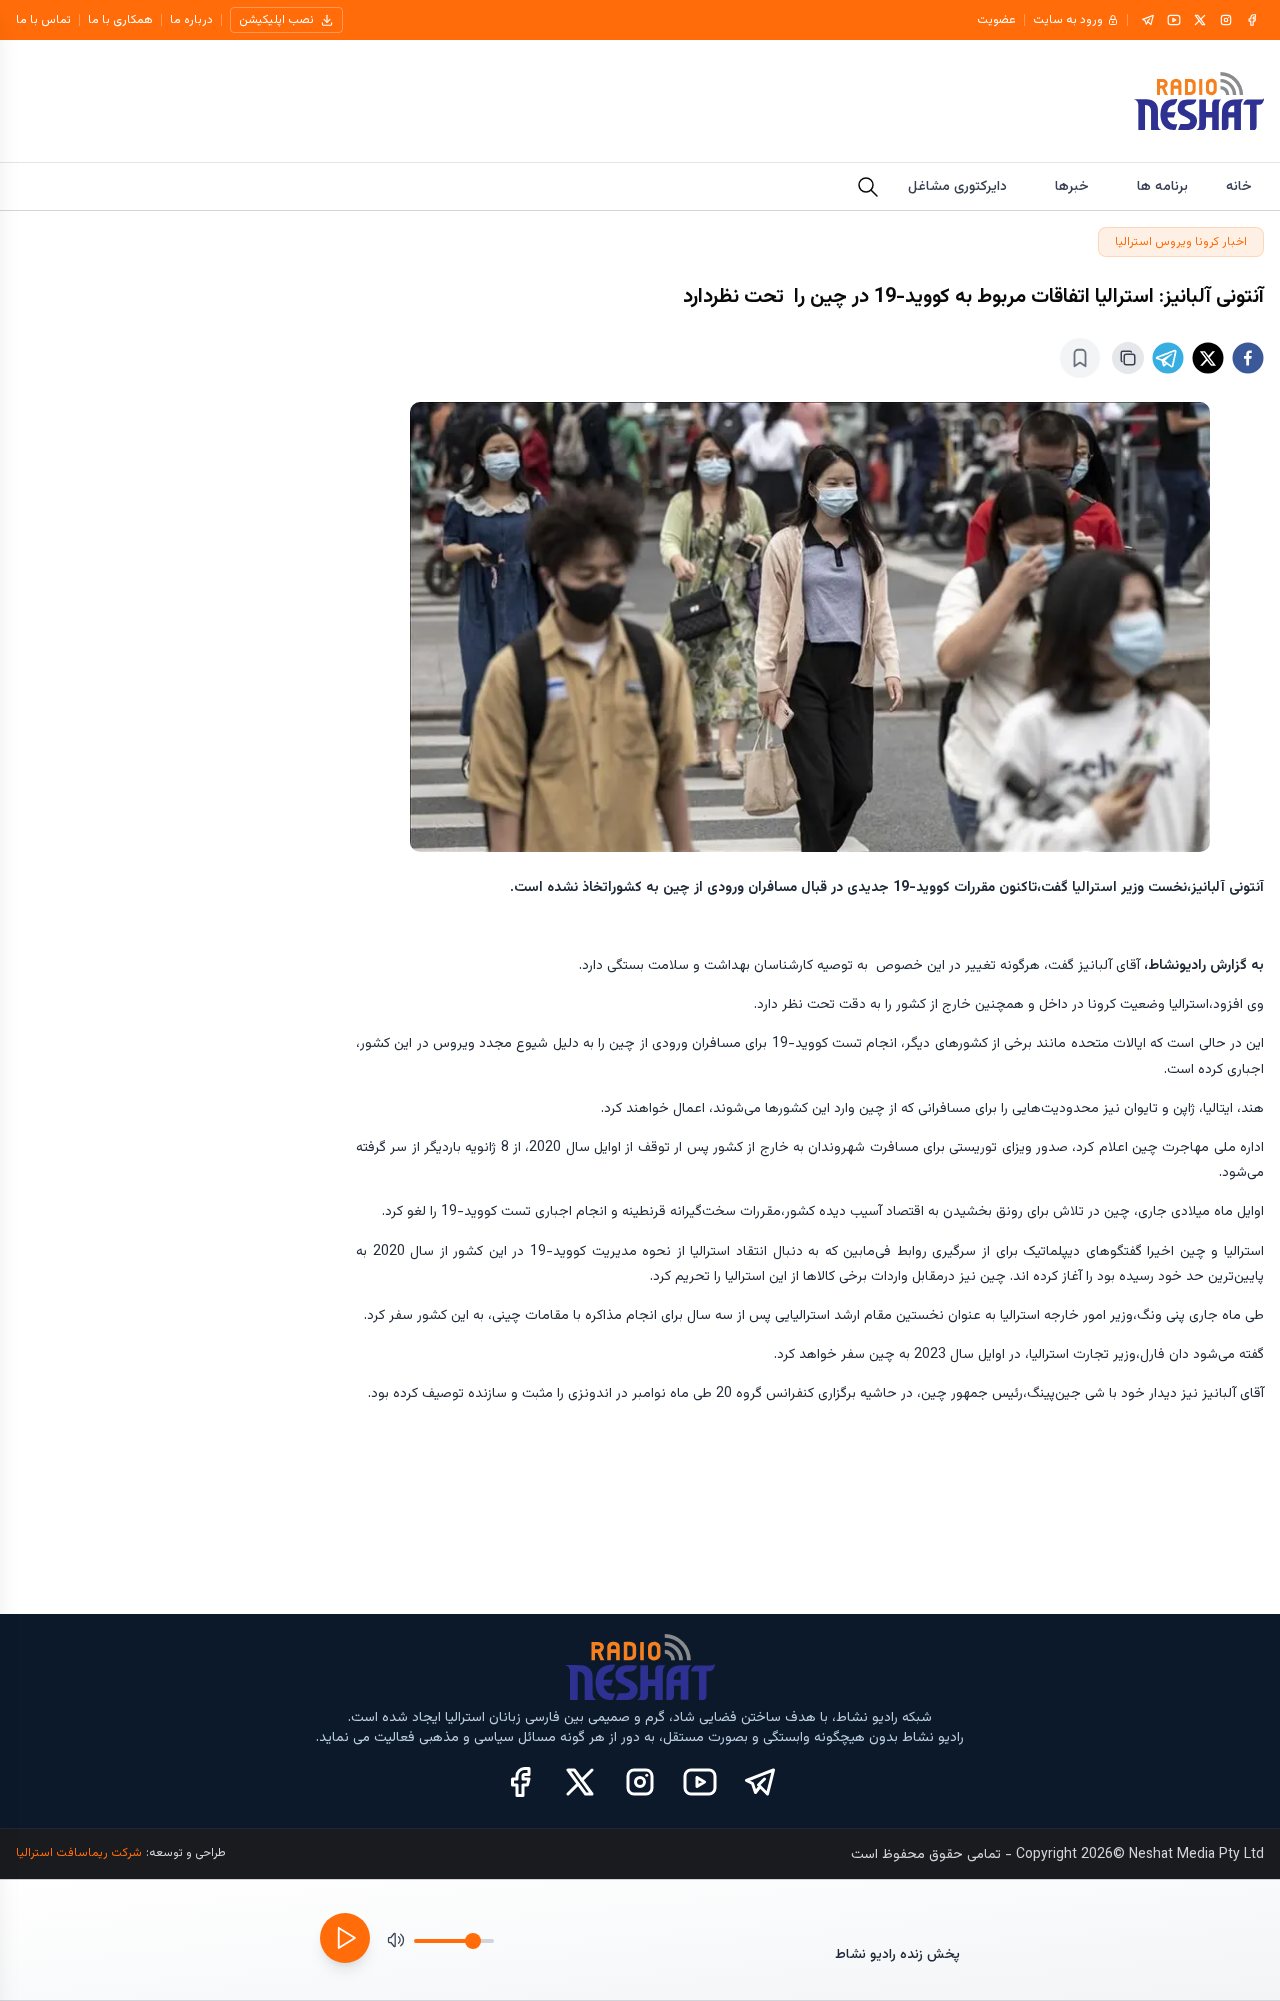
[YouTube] (1174, 20)
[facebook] (1248, 358)
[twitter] (1208, 358)
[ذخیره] (1080, 358)
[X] (1200, 20)
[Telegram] (1148, 20)
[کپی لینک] (1128, 358)
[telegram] (1168, 358)
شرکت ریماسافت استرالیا (79, 1853)
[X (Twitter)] (580, 1782)
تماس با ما (43, 20)
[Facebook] (1252, 20)
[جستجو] (868, 187)
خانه (1239, 187)
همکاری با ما (120, 20)
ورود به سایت (1068, 20)
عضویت (996, 20)
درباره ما (191, 20)
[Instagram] (1226, 20)
